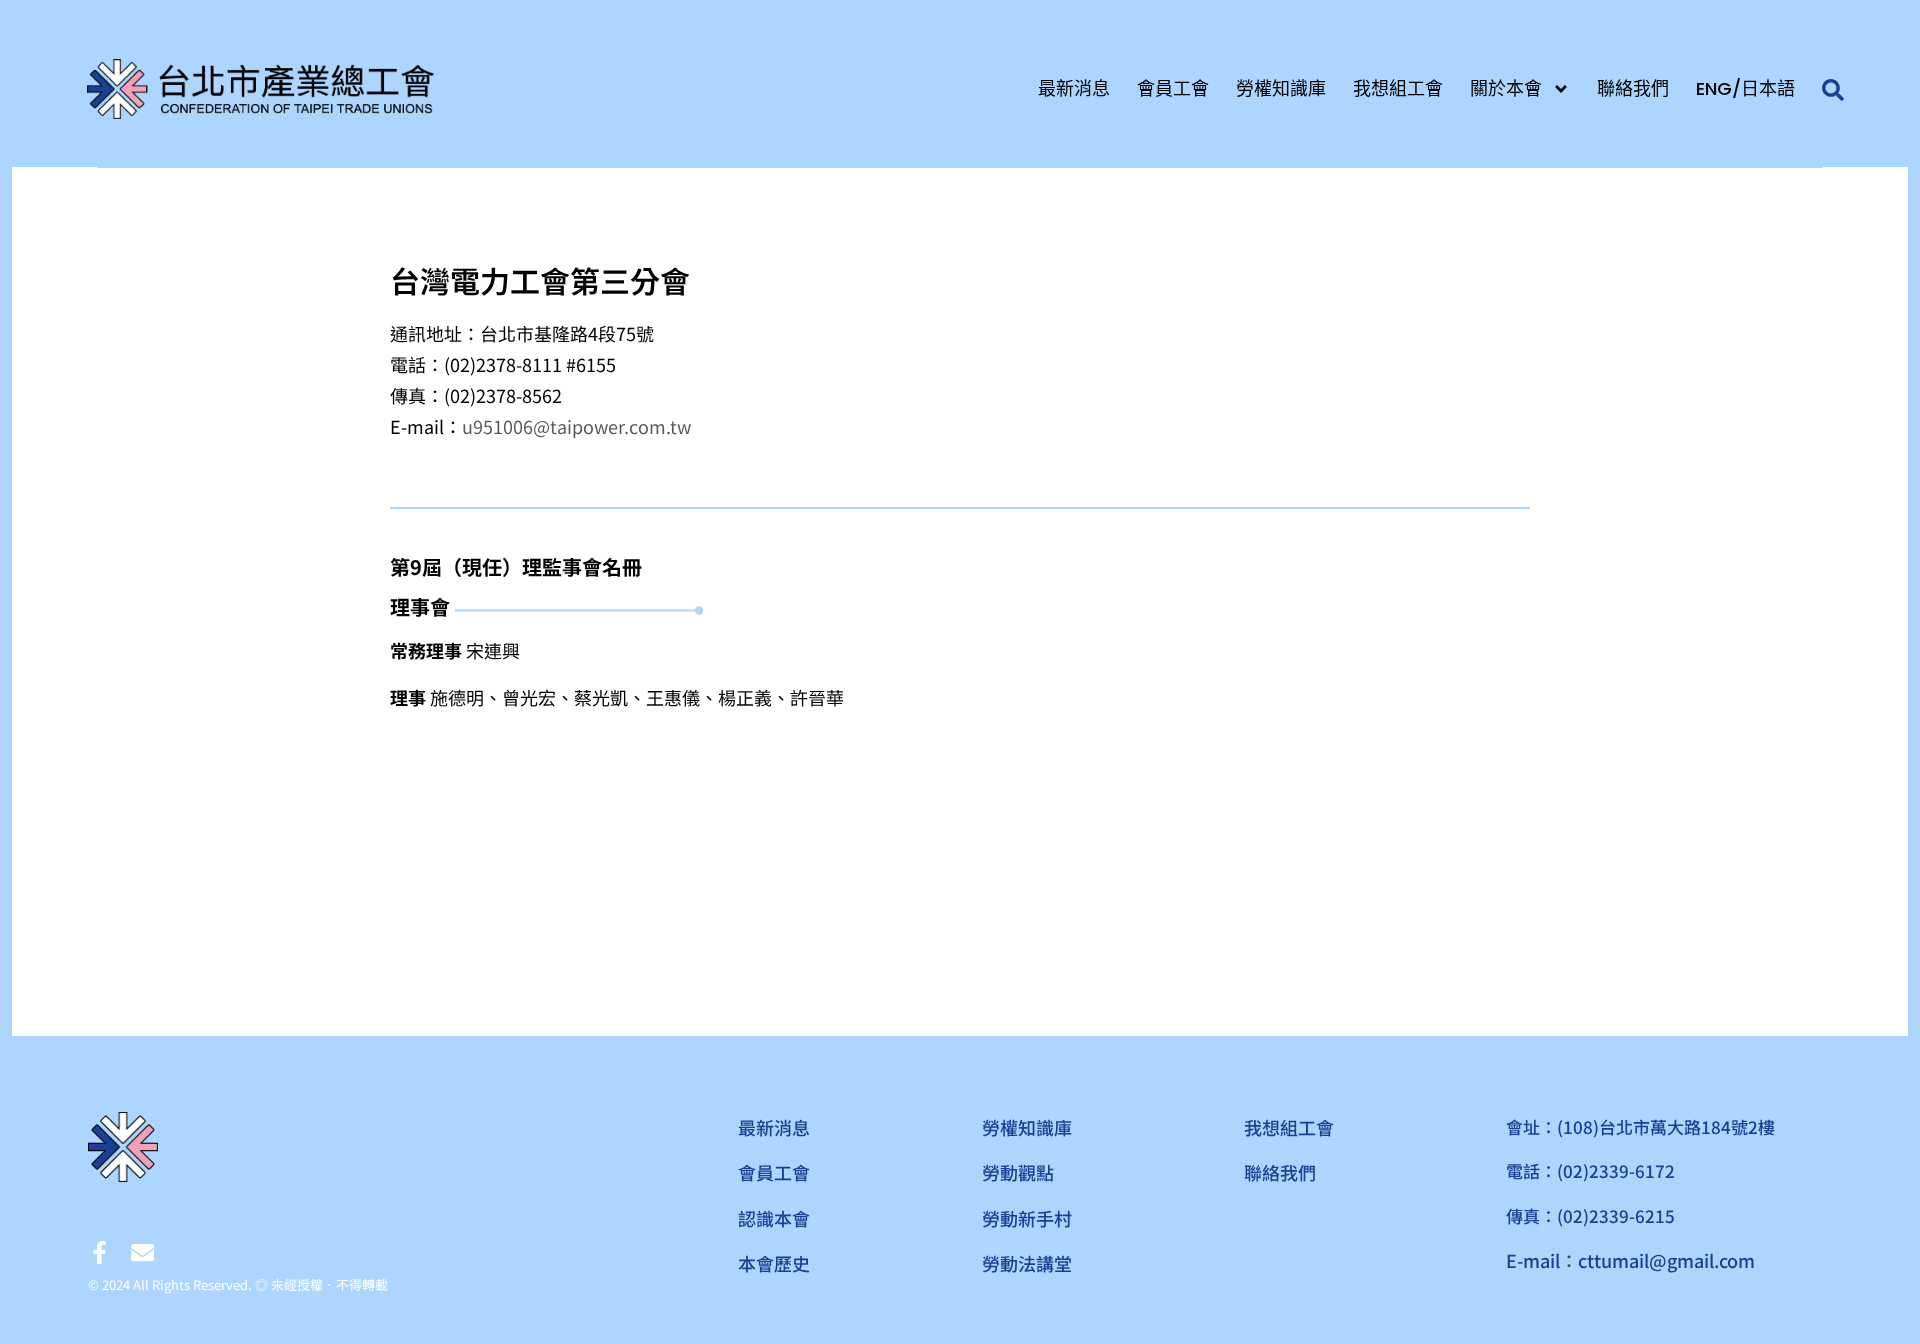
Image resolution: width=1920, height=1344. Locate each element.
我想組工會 (1398, 88)
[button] (1833, 90)
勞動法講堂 (1027, 1263)
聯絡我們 (1633, 88)
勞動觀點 (1018, 1172)
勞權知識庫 (1281, 88)
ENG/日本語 (1745, 88)
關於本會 (1506, 88)
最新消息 (1074, 88)
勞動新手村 (1027, 1218)
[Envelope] (142, 1252)
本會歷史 (774, 1263)
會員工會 (1173, 88)
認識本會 (774, 1218)
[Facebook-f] (99, 1252)
